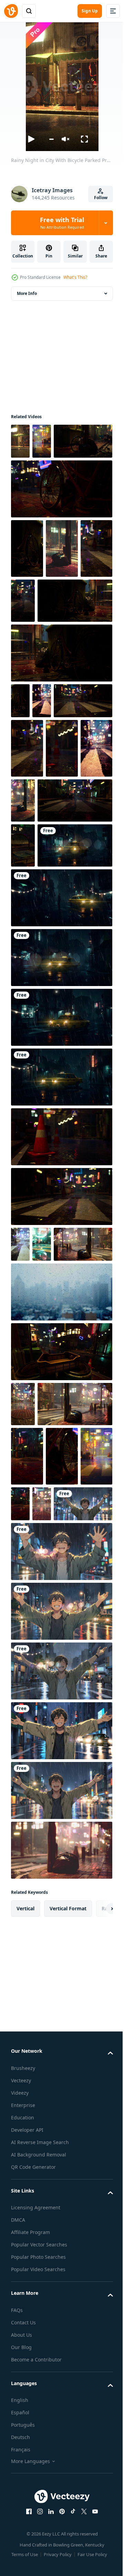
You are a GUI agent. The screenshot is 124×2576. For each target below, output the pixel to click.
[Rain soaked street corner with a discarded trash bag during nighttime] (61, 2190)
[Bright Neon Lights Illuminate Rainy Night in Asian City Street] (88, 843)
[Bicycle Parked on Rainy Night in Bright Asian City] (62, 1736)
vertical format (68, 2248)
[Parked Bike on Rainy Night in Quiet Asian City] (61, 748)
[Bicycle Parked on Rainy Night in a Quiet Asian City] (61, 525)
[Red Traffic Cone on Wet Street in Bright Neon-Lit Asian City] (27, 903)
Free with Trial (62, 223)
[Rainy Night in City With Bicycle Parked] (20, 441)
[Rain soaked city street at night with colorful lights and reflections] (48, 1684)
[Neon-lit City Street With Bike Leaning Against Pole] (40, 477)
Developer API (27, 2469)
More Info (27, 293)
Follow (101, 198)
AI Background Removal (39, 2494)
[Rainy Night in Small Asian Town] (23, 1639)
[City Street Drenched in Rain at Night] (42, 441)
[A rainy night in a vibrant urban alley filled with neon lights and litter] (40, 1479)
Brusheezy (23, 2408)
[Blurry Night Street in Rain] (27, 1796)
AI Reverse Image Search (40, 2482)
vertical (25, 2248)
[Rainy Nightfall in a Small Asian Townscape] (62, 584)
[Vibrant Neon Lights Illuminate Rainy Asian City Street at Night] (61, 1587)
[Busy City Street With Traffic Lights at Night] (62, 903)
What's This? (75, 277)
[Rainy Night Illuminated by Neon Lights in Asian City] (57, 636)
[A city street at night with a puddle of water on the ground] (42, 1444)
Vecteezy (21, 2420)
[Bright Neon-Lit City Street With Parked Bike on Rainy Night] (27, 584)
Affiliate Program (30, 2572)
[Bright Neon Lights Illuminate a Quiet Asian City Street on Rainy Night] (55, 1784)
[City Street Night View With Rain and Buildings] (20, 1444)
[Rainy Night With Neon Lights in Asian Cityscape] (27, 644)
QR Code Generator (33, 2506)
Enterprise (23, 2445)
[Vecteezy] (11, 11)
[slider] (51, 139)
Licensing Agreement (36, 2547)
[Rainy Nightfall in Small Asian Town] (92, 896)
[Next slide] (97, 2248)
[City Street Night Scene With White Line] (42, 796)
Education (23, 2457)
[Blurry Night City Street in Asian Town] (76, 1784)
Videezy (20, 2432)
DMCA (18, 2559)
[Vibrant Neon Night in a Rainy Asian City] (27, 1736)
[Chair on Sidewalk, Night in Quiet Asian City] (23, 1000)
